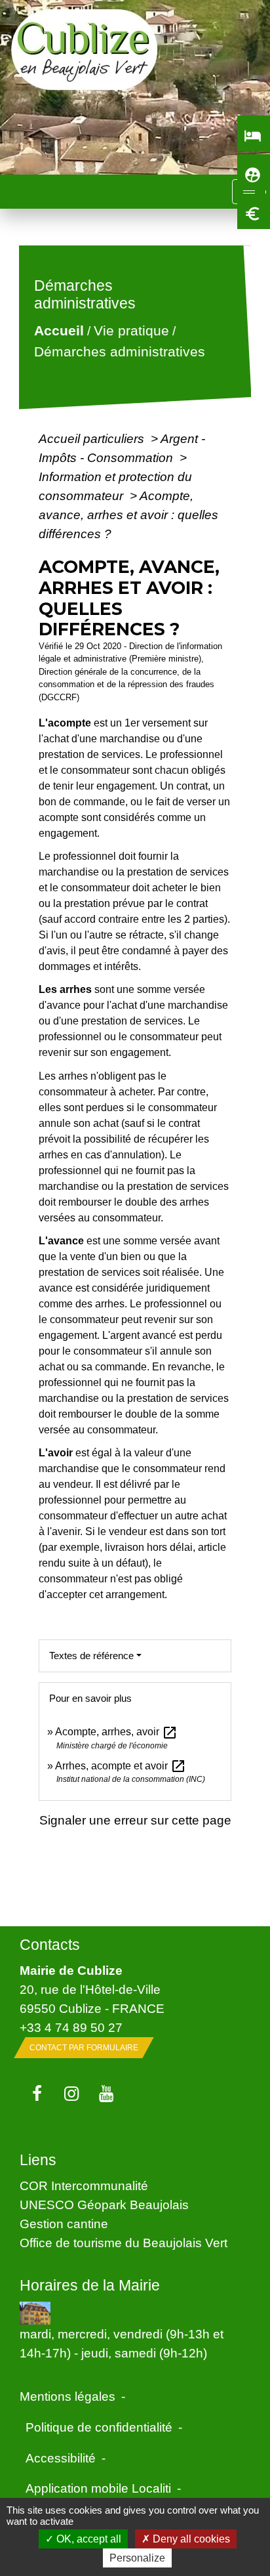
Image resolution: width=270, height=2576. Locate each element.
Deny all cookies (190, 2539)
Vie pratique (131, 331)
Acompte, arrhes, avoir (116, 1732)
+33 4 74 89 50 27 (71, 2027)
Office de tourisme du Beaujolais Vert (124, 2243)
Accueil (58, 331)
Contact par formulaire (84, 2048)
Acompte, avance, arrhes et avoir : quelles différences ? (128, 515)
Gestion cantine (64, 2224)
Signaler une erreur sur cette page (135, 1820)
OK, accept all (87, 2539)
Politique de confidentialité (99, 2427)
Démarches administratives (119, 351)
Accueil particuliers (93, 438)
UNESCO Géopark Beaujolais (104, 2205)
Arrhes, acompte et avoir (121, 1766)
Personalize (137, 2558)
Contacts (50, 1945)
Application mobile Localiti (98, 2488)
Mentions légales (67, 2396)
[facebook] (37, 2094)
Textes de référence (91, 1656)
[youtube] (106, 2094)
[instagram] (72, 2094)
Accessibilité (61, 2458)
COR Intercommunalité (84, 2185)
